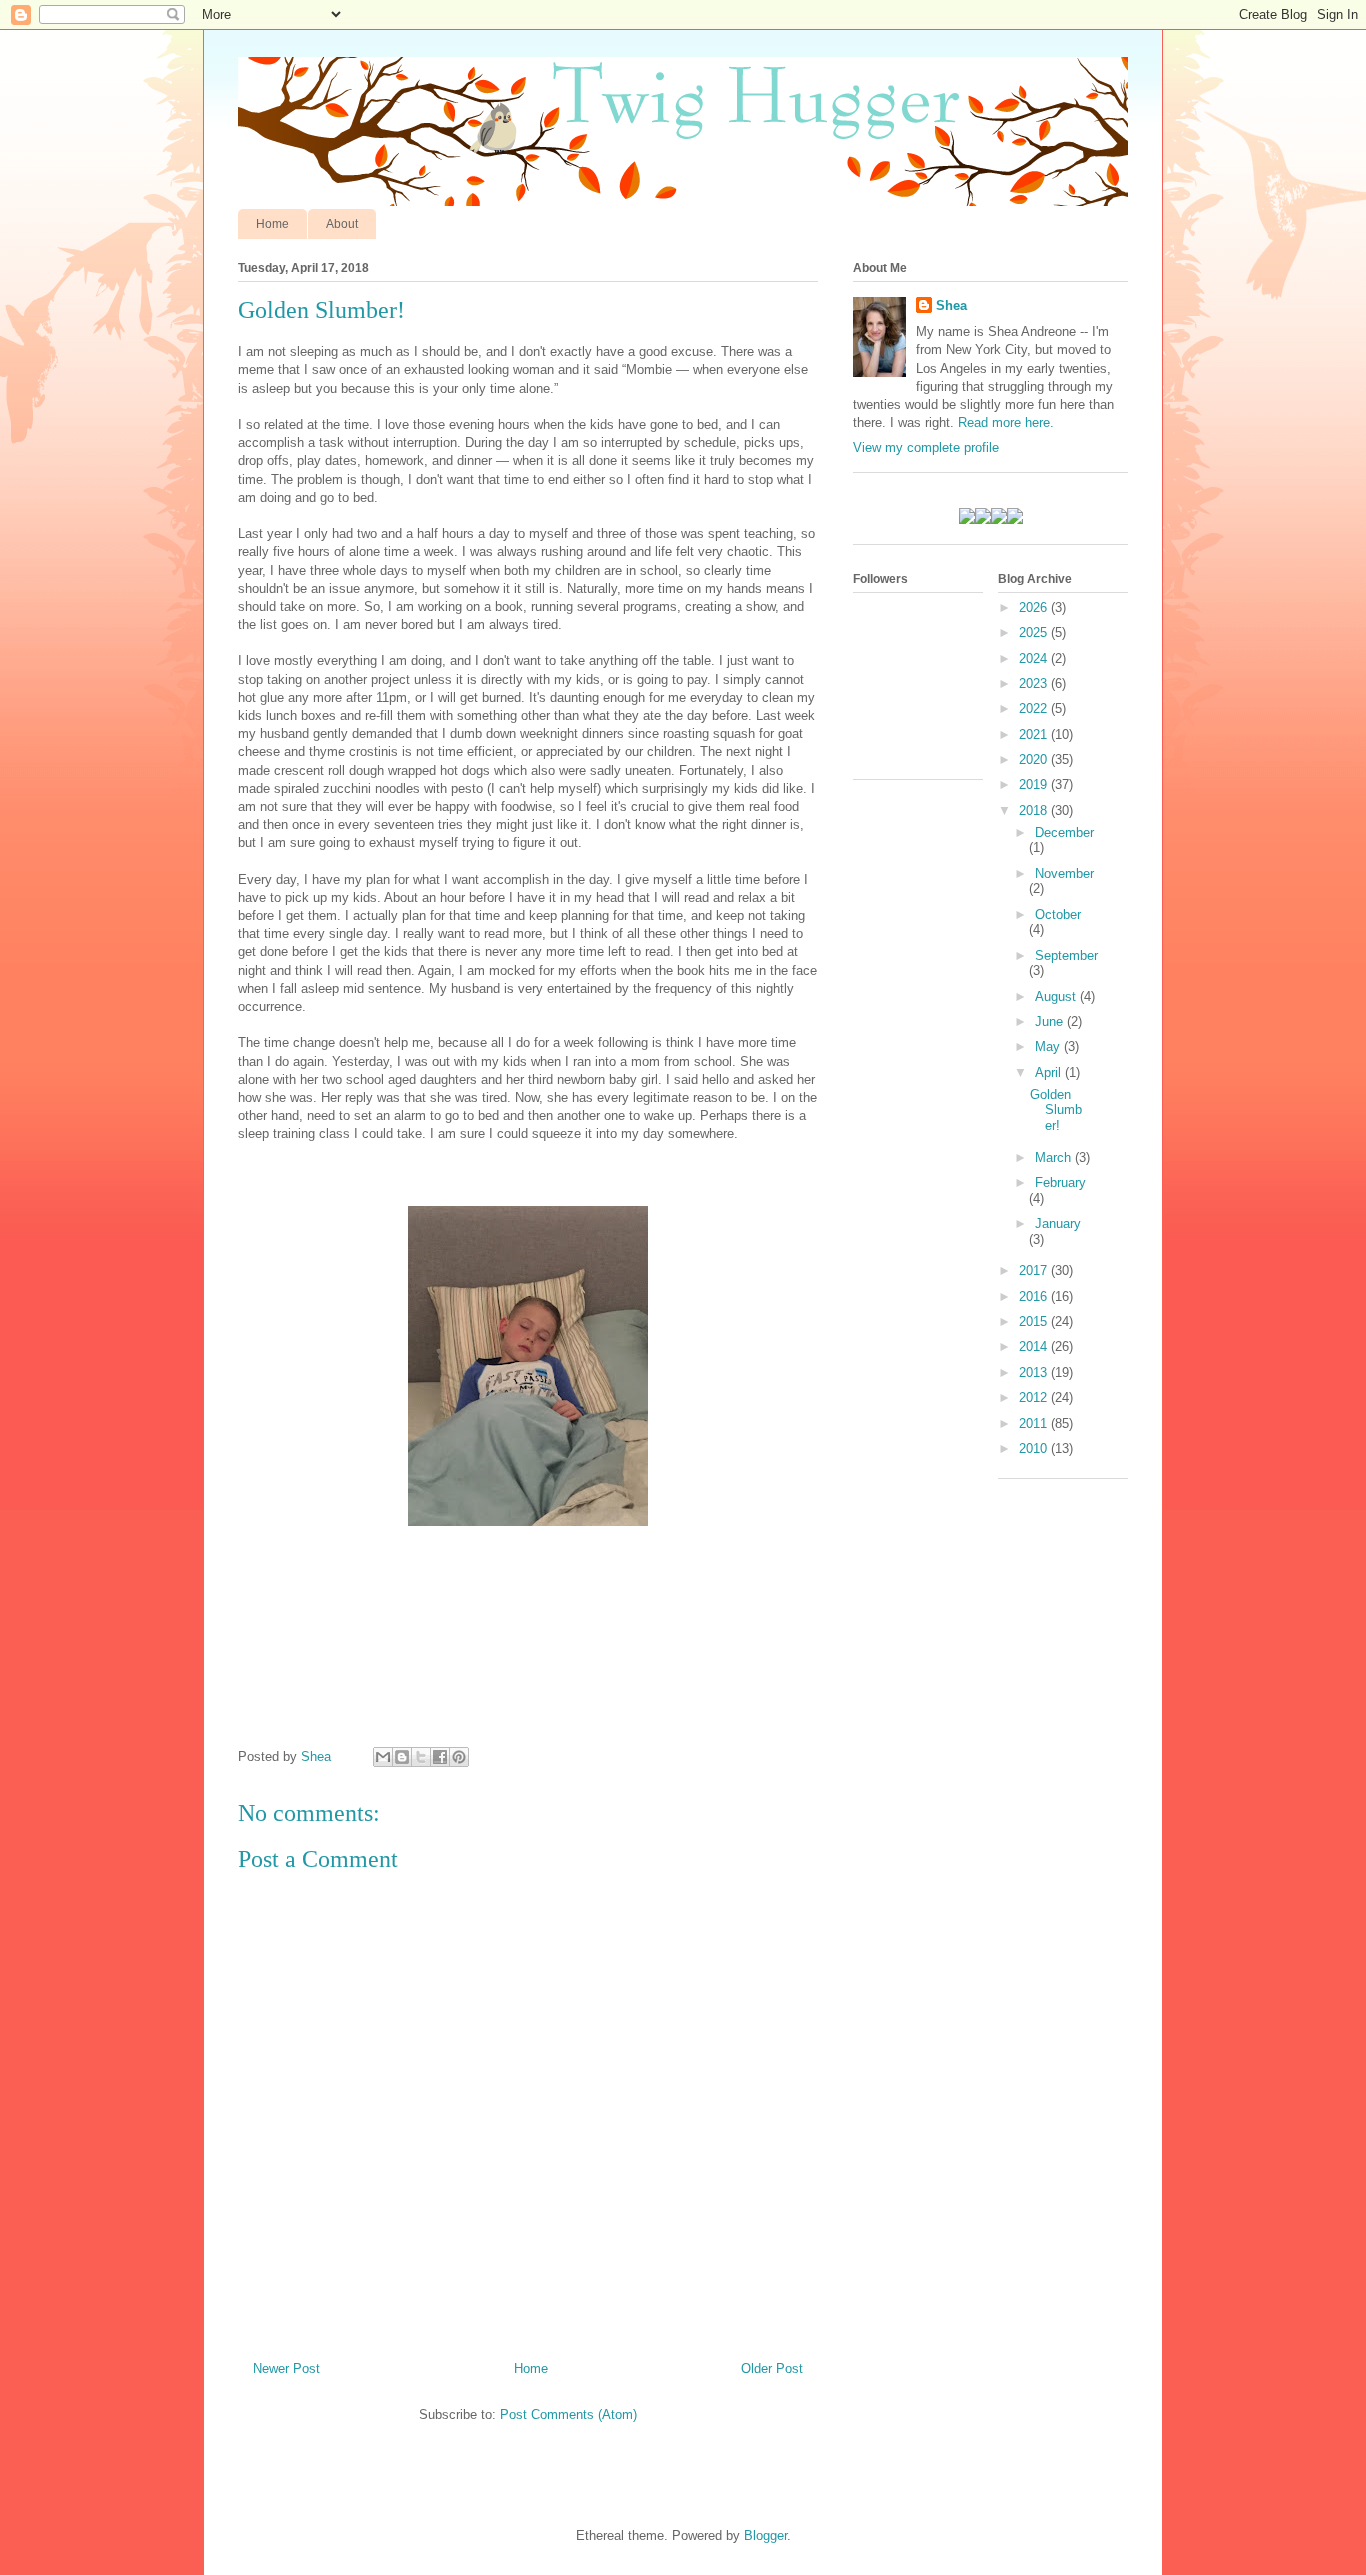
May (1049, 1046)
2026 (1035, 607)
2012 (1035, 1397)
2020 (1035, 759)
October (1058, 914)
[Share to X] (421, 1757)
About (342, 224)
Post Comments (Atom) (568, 2414)
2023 (1035, 683)
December (1064, 832)
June (1051, 1021)
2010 (1035, 1448)
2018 (1035, 810)
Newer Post (286, 2368)
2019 (1035, 784)
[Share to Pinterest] (459, 1757)
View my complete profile (926, 447)
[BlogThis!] (402, 1757)
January (1058, 1223)
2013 (1035, 1372)
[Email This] (383, 1757)
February (1060, 1182)
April (1050, 1072)
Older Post (772, 2368)
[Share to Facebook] (440, 1757)
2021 (1035, 734)
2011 (1035, 1423)
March (1055, 1157)
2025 (1035, 632)
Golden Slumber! (1056, 1110)
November (1064, 873)
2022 (1035, 708)
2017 (1035, 1270)
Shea (951, 305)
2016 (1035, 1296)
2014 (1035, 1346)
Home (272, 224)
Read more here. (1006, 422)
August (1057, 996)
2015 (1035, 1321)
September (1066, 955)
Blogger (765, 2535)
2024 (1035, 658)
